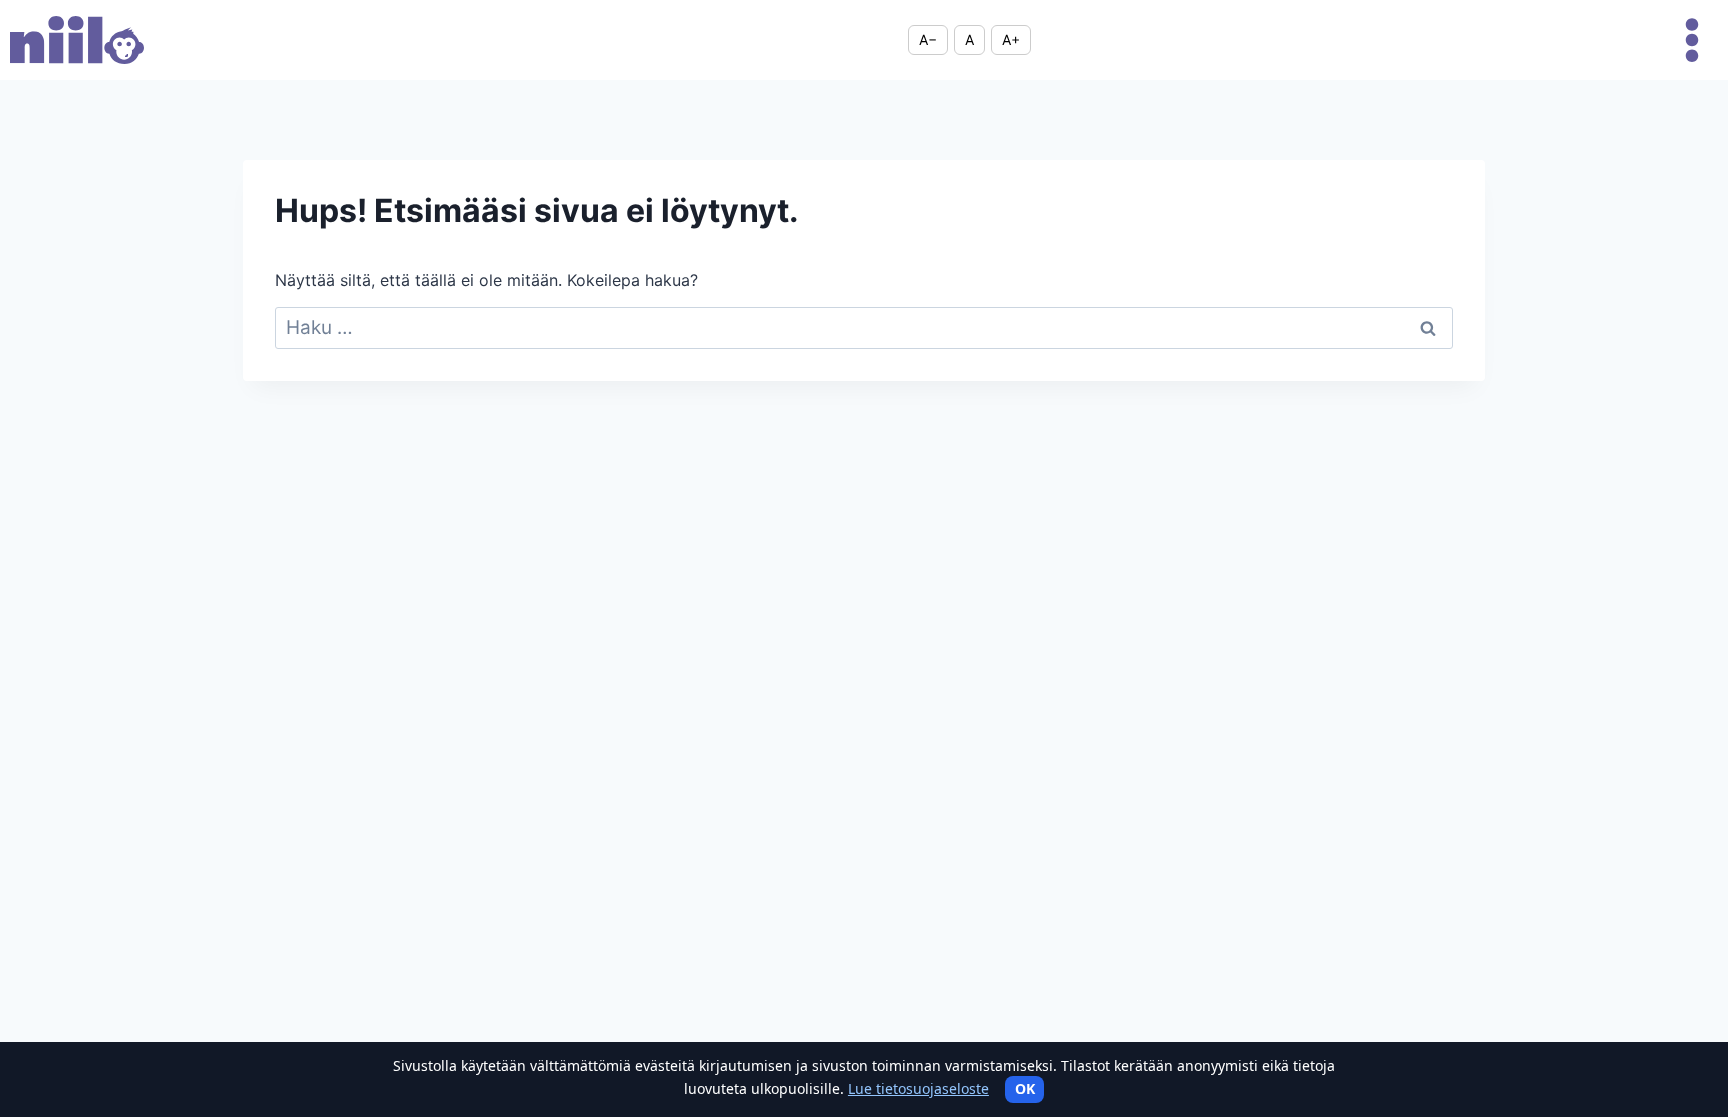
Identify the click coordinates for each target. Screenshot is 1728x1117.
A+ (1011, 39)
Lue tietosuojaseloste (918, 1088)
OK (1025, 1088)
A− (928, 39)
